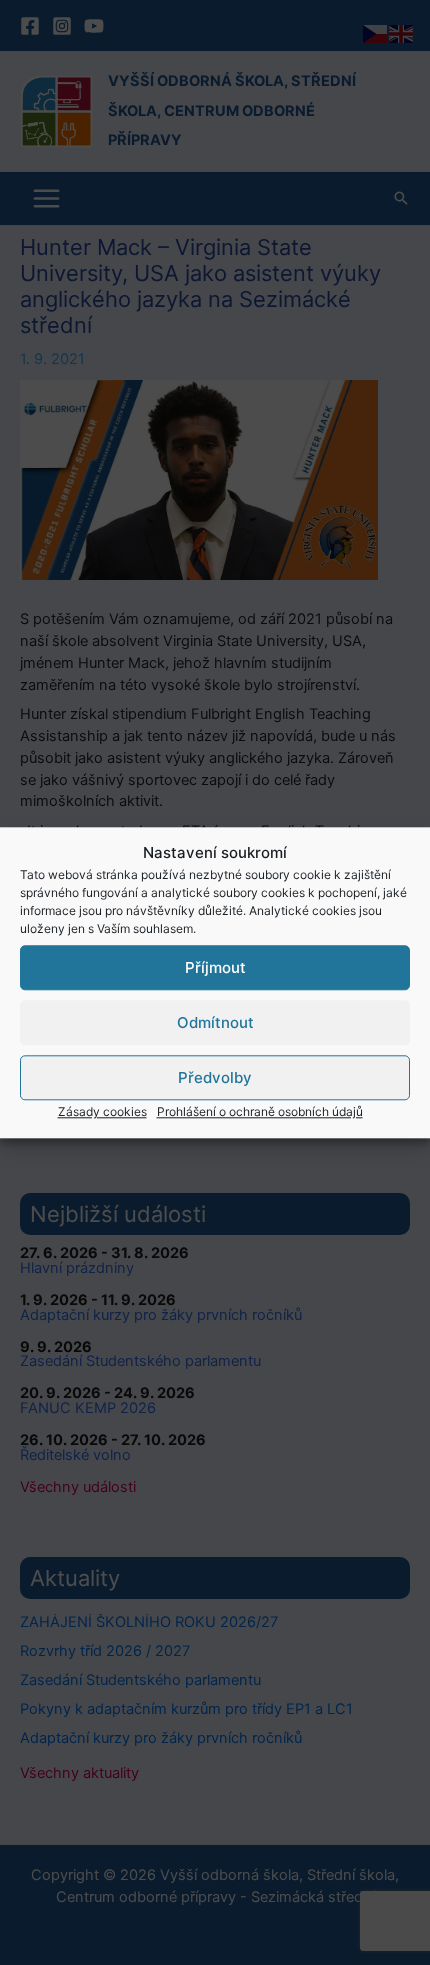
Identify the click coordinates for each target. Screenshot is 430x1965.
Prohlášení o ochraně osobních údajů (260, 1111)
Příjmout (215, 967)
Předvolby (215, 1077)
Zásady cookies (102, 1111)
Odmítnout (215, 1022)
